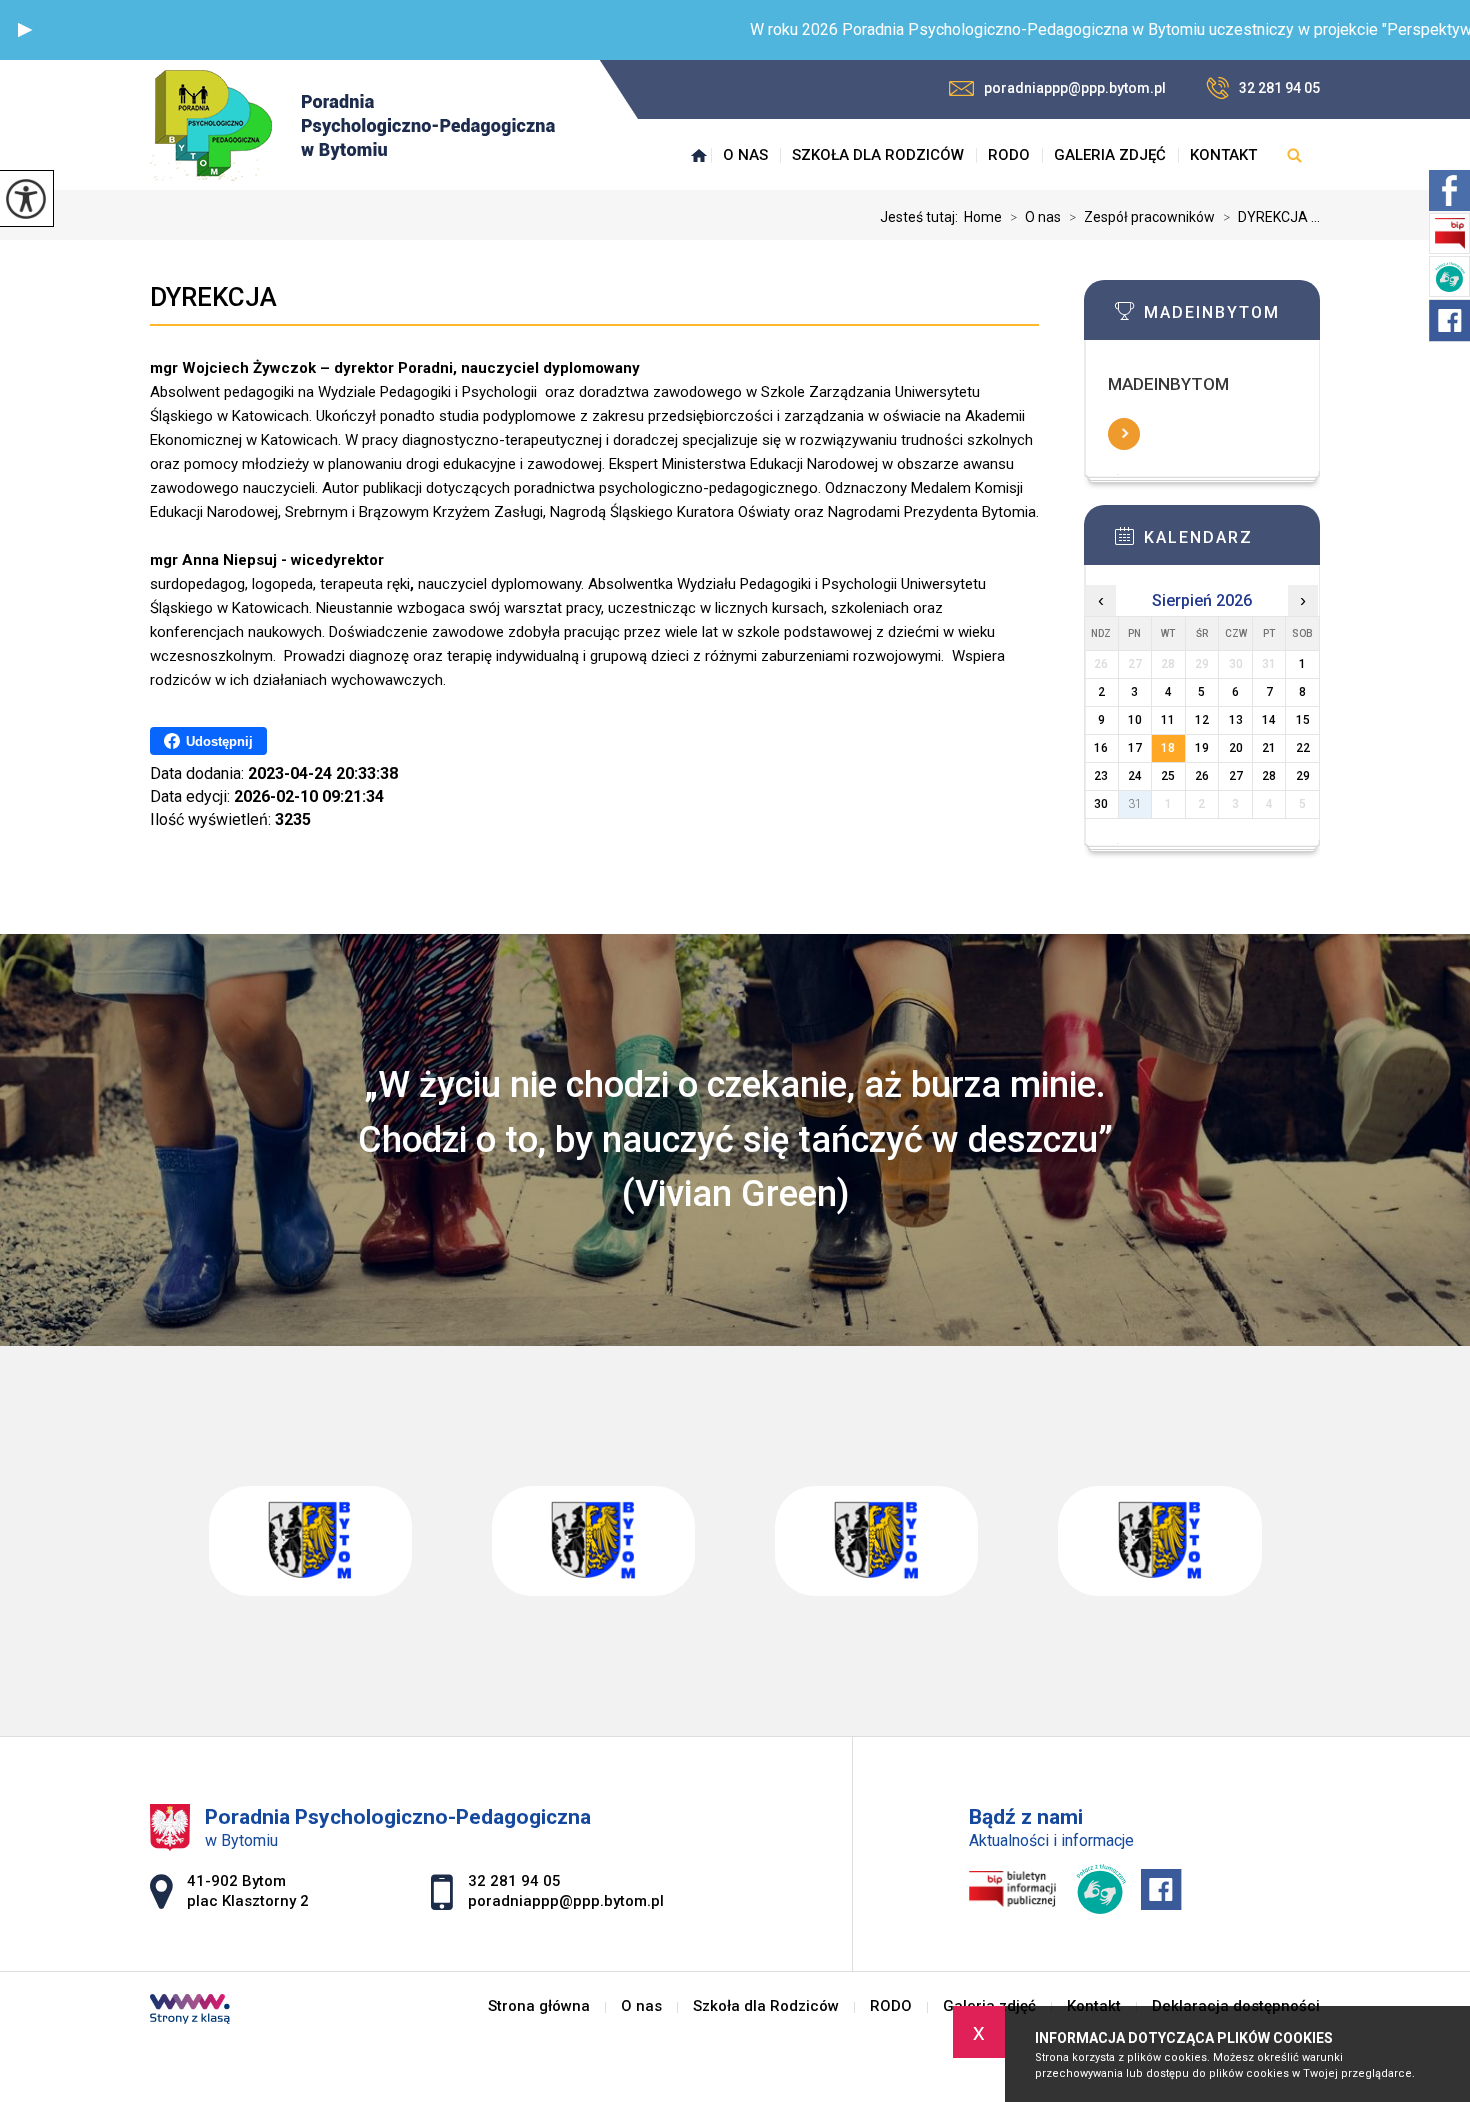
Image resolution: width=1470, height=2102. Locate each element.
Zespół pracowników (1142, 217)
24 (1135, 776)
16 (1101, 748)
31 (1135, 804)
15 (1303, 720)
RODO (1009, 155)
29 (1303, 776)
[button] (25, 30)
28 (1269, 776)
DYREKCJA (213, 297)
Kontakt (1223, 155)
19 (1202, 748)
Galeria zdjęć (1110, 155)
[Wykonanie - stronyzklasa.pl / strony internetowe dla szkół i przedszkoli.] (190, 2011)
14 (1269, 720)
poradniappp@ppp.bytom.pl (1075, 88)
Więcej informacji (1124, 434)
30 (1101, 804)
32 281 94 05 (1279, 88)
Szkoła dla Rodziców (878, 155)
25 (1168, 776)
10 (1135, 720)
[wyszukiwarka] (1294, 155)
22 (1303, 748)
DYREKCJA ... (1271, 217)
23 (1101, 776)
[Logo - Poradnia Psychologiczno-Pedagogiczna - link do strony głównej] (352, 125)
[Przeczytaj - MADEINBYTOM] (1232, 317)
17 (1135, 748)
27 (1236, 776)
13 (1236, 720)
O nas (745, 155)
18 (1168, 748)
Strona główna (699, 155)
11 (1168, 720)
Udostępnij (219, 741)
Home (983, 217)
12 (1202, 720)
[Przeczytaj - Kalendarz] (1232, 542)
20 (1236, 748)
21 (1269, 748)
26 (1202, 776)
